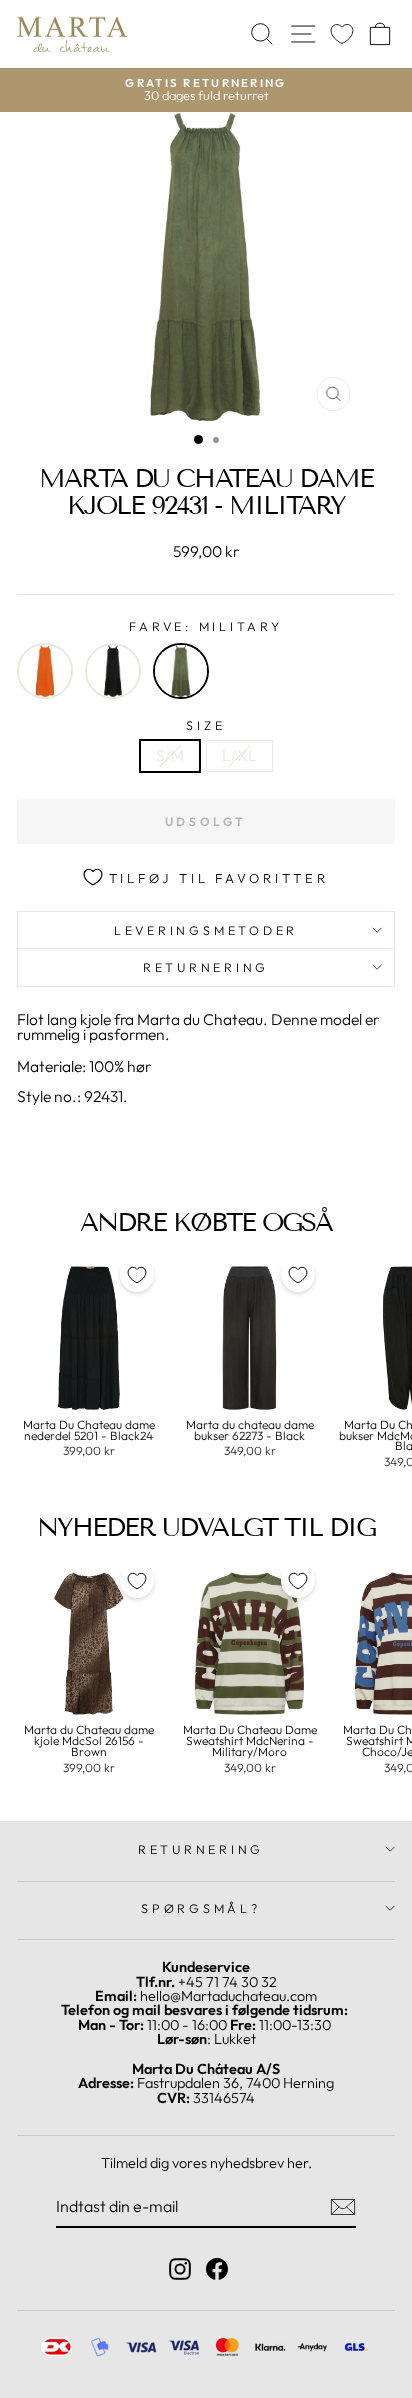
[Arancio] (45, 671)
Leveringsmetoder (206, 930)
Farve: (205, 626)
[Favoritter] (342, 34)
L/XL (239, 755)
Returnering (206, 967)
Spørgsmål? (201, 1908)
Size (205, 725)
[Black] (113, 671)
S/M (170, 755)
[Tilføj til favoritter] (137, 1275)
